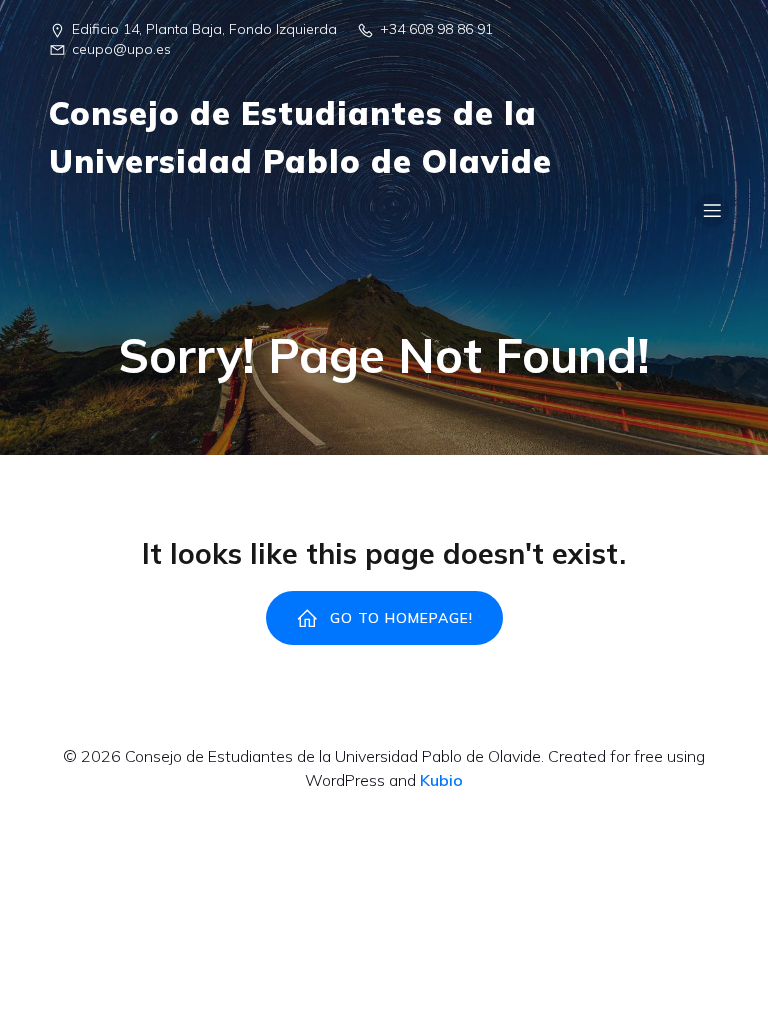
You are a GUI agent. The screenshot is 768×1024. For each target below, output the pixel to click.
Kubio (441, 780)
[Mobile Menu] (712, 210)
